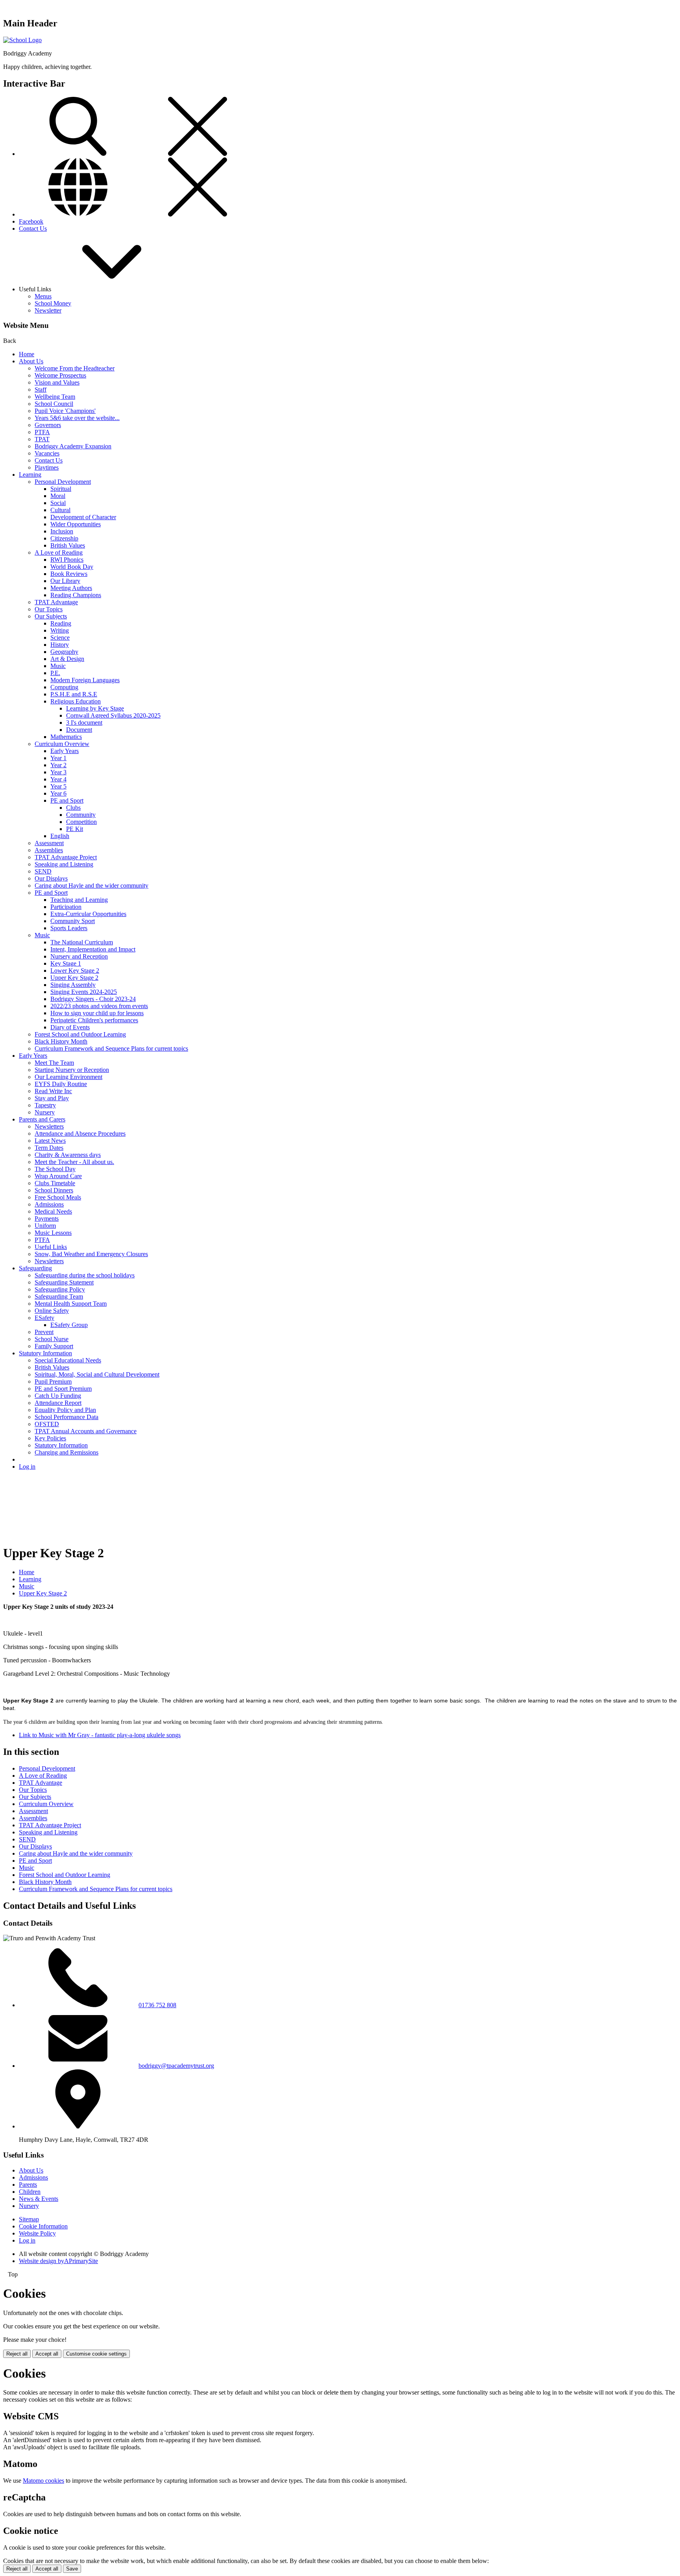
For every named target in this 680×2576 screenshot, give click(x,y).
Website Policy (37, 2233)
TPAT (42, 439)
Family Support (54, 1346)
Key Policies (50, 1438)
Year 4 (58, 779)
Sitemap (29, 2219)
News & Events (39, 2199)
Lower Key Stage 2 (75, 971)
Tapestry (45, 1105)
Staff (41, 390)
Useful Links (51, 1247)
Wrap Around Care (58, 1176)
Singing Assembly (73, 985)
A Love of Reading (59, 552)
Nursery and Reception (79, 956)
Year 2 (58, 765)
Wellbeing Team (55, 397)
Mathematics (66, 737)
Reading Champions (76, 595)
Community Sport (73, 921)
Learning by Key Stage (95, 708)
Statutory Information (45, 1353)
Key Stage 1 (66, 963)
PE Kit (75, 829)
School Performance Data (67, 1417)
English (60, 836)
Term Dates (49, 1148)
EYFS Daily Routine (61, 1084)
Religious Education (76, 701)
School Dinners (54, 1190)
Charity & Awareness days (68, 1155)
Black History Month (61, 1041)
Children (30, 2192)
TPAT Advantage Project (66, 857)
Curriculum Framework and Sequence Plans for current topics (111, 1048)
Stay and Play (52, 1098)
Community (81, 815)
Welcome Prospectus (60, 375)
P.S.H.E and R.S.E (74, 694)
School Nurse (52, 1339)
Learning (30, 475)
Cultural (60, 510)
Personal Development (63, 482)
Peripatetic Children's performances (94, 1020)
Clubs (73, 808)
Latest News (50, 1141)
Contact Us (33, 229)
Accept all (47, 2354)
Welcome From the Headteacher (75, 368)
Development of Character (83, 517)
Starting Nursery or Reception (72, 1070)
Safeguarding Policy (60, 1289)
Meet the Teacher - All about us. (74, 1162)
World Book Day (72, 567)
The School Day (55, 1169)
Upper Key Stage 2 (74, 978)
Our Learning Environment (68, 1077)
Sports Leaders (69, 928)
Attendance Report (58, 1403)
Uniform (45, 1226)
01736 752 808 (157, 2005)
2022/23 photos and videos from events (99, 1006)
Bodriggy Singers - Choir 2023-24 (93, 999)
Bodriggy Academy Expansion (73, 446)
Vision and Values (57, 382)
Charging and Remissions (67, 1452)
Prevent (44, 1332)
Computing (64, 687)
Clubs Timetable (55, 1183)
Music (58, 666)
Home (27, 354)
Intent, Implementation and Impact (93, 949)
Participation (66, 907)
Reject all (17, 2354)
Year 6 (58, 793)
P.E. (55, 673)
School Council (54, 404)
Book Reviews (69, 574)
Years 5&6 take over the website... (77, 418)
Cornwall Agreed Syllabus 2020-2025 (113, 715)
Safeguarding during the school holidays (85, 1275)
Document (79, 730)
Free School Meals (58, 1197)
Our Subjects (51, 616)
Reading (61, 623)
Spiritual (61, 489)
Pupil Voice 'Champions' (65, 411)
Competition (81, 822)
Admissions (49, 1204)
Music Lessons (53, 1233)
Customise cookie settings (96, 2354)
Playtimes (47, 467)
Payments (47, 1219)
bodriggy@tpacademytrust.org (176, 2066)
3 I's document (84, 723)
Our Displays (51, 878)
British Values (68, 545)
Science (60, 638)
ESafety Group (69, 1325)
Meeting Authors (71, 588)
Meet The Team (54, 1063)
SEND (43, 871)
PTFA (42, 432)
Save (72, 2569)
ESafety (44, 1318)
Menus (43, 296)
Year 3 (58, 772)
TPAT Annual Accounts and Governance (86, 1431)
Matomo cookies (43, 2481)
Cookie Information (43, 2226)
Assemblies (49, 850)
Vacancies (47, 453)
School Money (53, 303)
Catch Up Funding (58, 1396)
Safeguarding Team (59, 1296)
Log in (27, 1467)
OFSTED (47, 1424)
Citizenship (64, 538)
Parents (28, 2185)
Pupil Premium (53, 1381)
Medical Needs (53, 1211)
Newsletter (48, 310)
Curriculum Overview (62, 744)
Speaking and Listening (64, 864)
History (60, 645)
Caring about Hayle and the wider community (91, 885)
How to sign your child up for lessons (97, 1013)
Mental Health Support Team (71, 1304)
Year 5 (58, 786)
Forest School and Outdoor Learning (80, 1034)
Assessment (49, 843)
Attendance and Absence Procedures (80, 1133)
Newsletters (49, 1126)
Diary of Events (70, 1027)
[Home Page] (22, 40)
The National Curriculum (82, 942)
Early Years (65, 751)
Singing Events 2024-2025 (84, 992)
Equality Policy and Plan (65, 1410)
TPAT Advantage (56, 602)
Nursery (45, 1112)
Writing (60, 630)
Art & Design (67, 659)
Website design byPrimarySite (58, 2261)
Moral (58, 496)
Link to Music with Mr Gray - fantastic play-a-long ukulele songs (100, 1735)
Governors (48, 425)
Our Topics (49, 609)
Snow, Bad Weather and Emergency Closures (91, 1254)
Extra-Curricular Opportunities (88, 914)
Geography (64, 652)
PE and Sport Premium (63, 1389)
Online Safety (52, 1311)
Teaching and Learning (79, 900)
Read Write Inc (53, 1091)
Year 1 (58, 758)
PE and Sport (67, 800)
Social (58, 503)
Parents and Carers (42, 1119)
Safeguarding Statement (64, 1282)
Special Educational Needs (68, 1360)
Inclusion (62, 531)
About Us (31, 361)
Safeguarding (35, 1268)
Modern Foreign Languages (85, 680)
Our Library (65, 581)
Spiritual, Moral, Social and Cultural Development (97, 1374)
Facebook (31, 221)
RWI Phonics (67, 560)
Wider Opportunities (76, 524)
